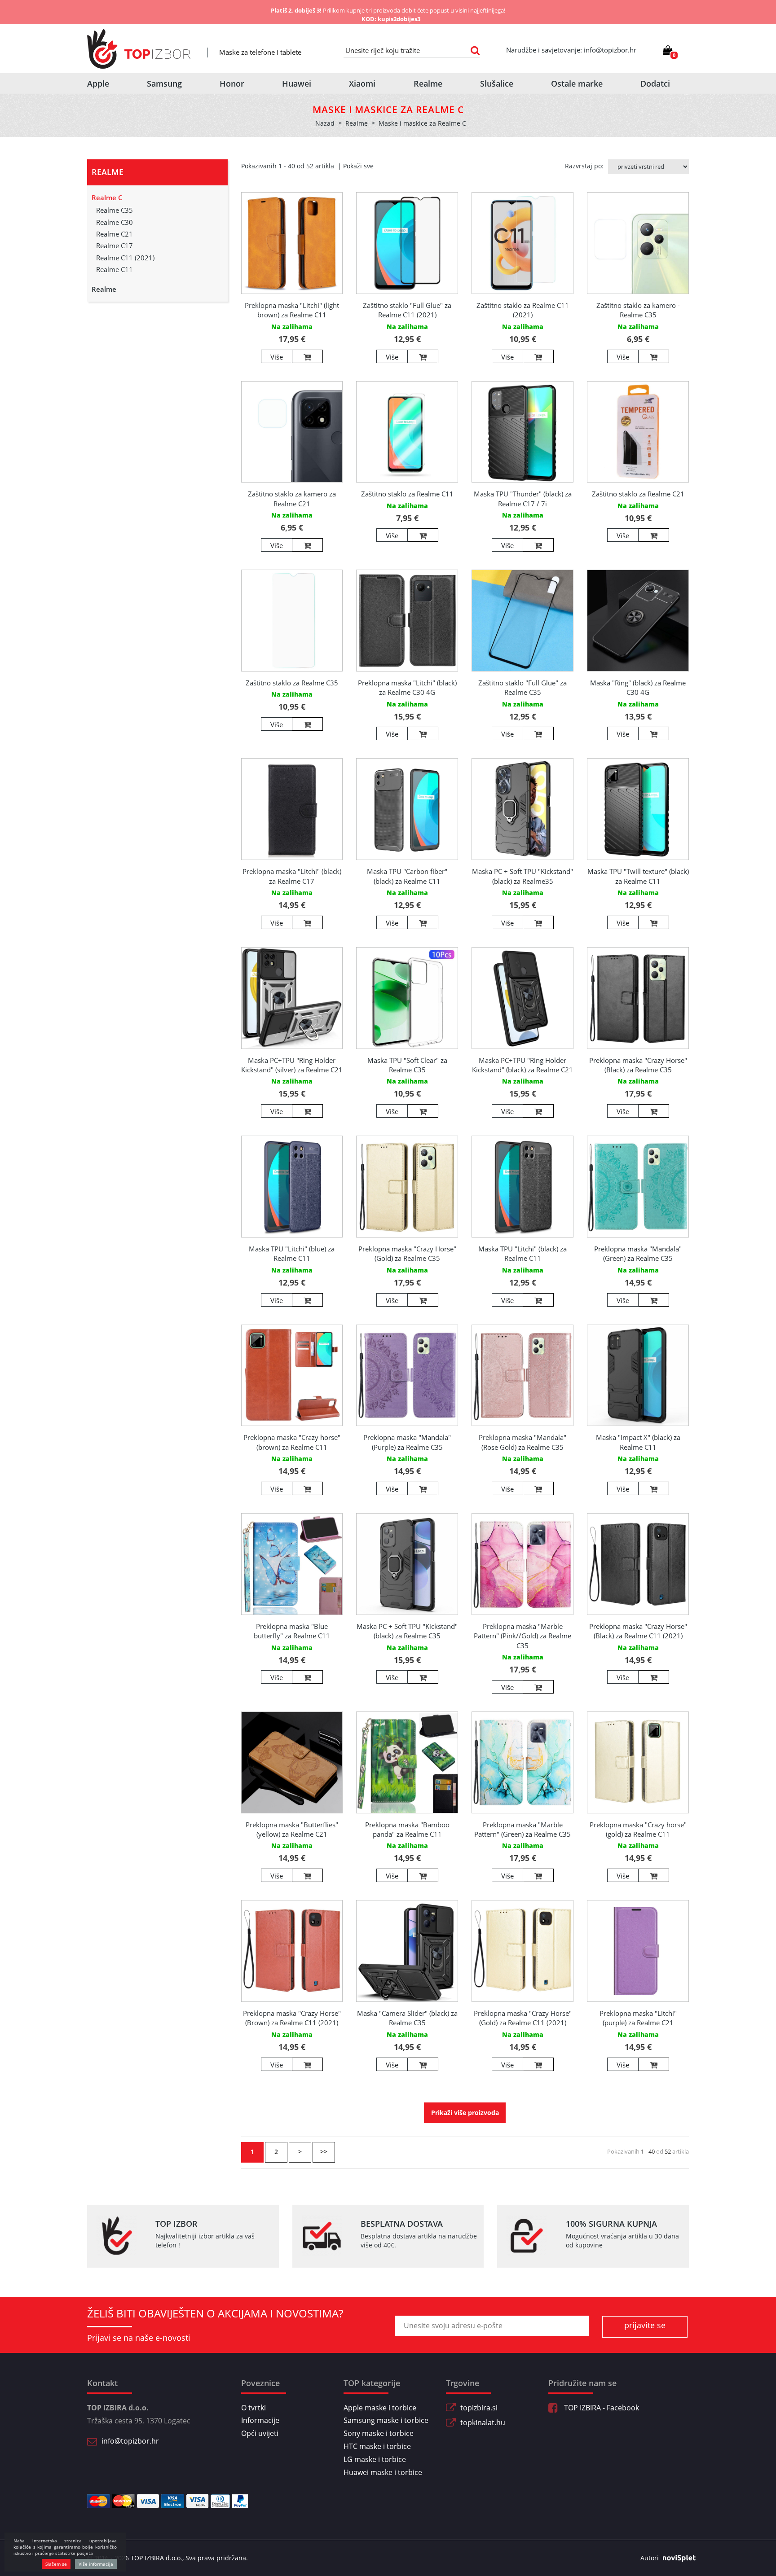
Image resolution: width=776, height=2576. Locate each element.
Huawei (297, 83)
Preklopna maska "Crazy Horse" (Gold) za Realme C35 (407, 1253)
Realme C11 (115, 269)
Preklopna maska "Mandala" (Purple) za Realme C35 (407, 1442)
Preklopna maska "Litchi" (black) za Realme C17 (292, 876)
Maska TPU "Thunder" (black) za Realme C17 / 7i (523, 498)
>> (324, 2152)
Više (277, 357)
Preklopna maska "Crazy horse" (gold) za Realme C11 (638, 1829)
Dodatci (655, 83)
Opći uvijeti (260, 2433)
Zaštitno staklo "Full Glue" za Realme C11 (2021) (407, 310)
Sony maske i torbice (379, 2433)
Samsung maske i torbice (386, 2420)
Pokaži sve (358, 166)
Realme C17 (115, 246)
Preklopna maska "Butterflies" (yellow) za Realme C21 (292, 1829)
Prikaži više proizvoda (465, 2113)
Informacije (260, 2420)
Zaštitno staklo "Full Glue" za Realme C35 (522, 687)
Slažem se (56, 2564)
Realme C (107, 197)
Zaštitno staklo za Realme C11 (407, 494)
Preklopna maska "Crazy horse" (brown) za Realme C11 (292, 1442)
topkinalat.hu (483, 2422)
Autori (650, 2558)
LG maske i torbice (375, 2459)
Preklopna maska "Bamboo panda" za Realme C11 (407, 1829)
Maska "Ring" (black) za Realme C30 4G (638, 687)
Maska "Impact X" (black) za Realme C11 (638, 1442)
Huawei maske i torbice (383, 2472)
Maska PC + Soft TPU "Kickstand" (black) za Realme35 (522, 876)
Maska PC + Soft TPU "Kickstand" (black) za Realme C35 (407, 1631)
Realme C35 (115, 210)
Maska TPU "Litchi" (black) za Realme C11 (522, 1253)
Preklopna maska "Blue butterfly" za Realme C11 (292, 1631)
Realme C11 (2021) (125, 258)
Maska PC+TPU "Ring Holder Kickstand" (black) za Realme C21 (522, 1065)
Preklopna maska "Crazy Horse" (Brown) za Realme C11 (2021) (292, 2018)
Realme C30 (115, 222)
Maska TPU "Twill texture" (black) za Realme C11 (638, 876)
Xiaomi (362, 83)
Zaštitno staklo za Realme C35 (292, 683)
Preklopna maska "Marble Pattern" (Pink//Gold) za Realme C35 (522, 1636)
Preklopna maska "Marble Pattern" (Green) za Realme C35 (522, 1829)
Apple (98, 83)
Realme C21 (115, 234)
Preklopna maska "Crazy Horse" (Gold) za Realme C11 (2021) (523, 2018)
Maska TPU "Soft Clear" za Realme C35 (407, 1065)
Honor (232, 83)
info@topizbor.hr (130, 2441)
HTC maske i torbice (377, 2446)
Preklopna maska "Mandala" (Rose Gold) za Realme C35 (522, 1442)
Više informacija (96, 2564)
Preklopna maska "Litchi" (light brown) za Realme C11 (292, 310)
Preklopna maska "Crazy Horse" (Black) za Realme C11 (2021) (638, 1631)
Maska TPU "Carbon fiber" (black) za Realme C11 (407, 876)
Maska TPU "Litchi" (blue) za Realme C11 (292, 1253)
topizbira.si (479, 2408)
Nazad (325, 123)
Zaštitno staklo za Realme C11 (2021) (523, 310)
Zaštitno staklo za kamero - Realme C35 (638, 310)
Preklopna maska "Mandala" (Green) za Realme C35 (638, 1253)
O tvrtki (254, 2408)
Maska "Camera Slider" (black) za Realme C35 (407, 2018)
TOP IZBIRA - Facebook (601, 2408)
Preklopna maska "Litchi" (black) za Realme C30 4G (407, 687)
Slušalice (497, 83)
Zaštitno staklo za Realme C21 (638, 494)
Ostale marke (577, 83)
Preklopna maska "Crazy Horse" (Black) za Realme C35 (638, 1065)
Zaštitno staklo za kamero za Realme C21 (292, 498)
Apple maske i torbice (380, 2408)
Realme (428, 83)
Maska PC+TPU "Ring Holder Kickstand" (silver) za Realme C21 (292, 1065)
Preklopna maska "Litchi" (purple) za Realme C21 (638, 2018)
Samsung (164, 83)
